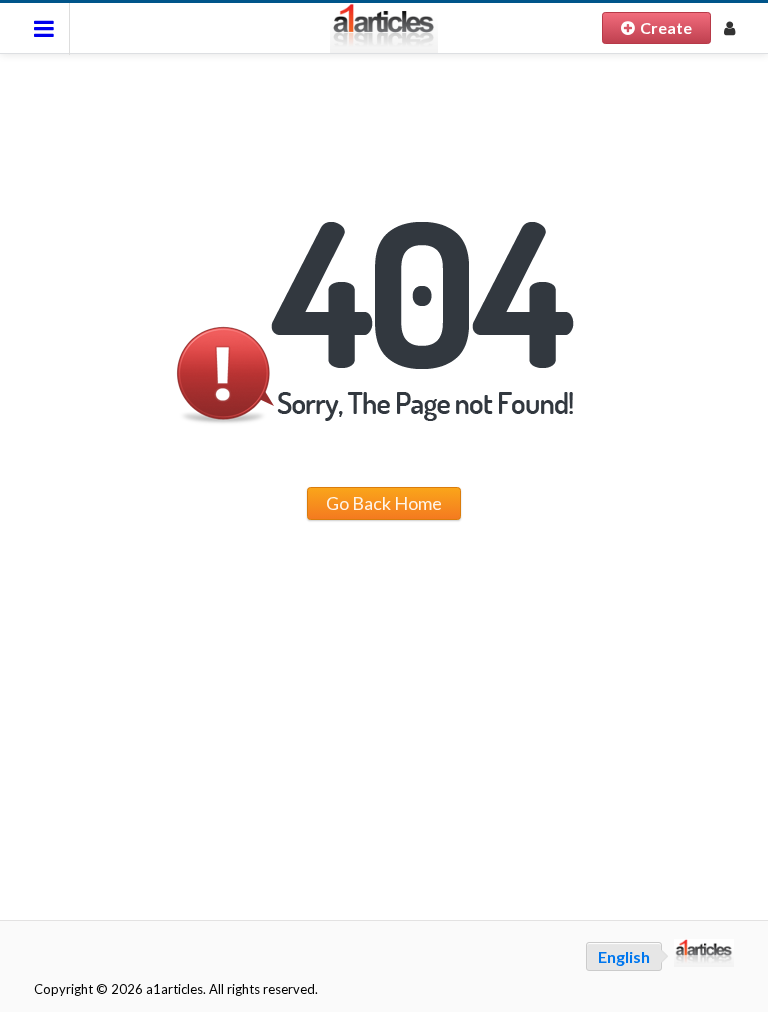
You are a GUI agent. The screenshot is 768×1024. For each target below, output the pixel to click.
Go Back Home (384, 503)
